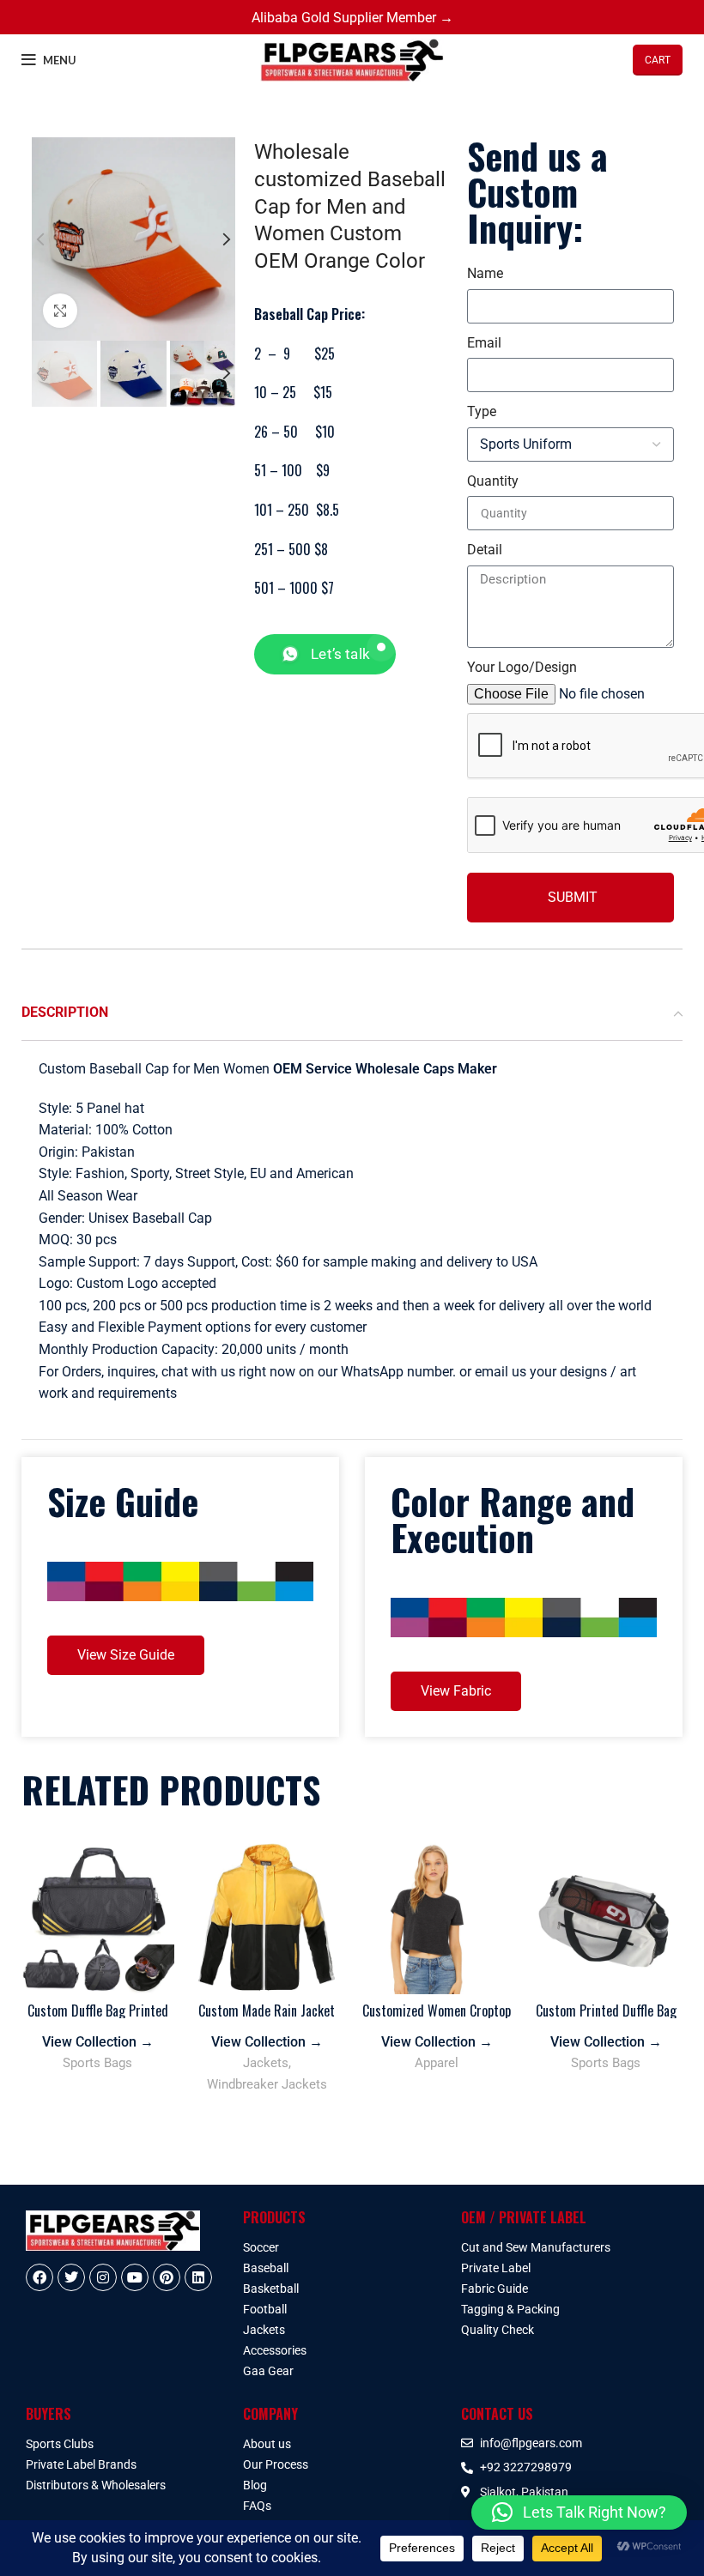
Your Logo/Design (522, 667)
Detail (485, 550)
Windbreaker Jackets (267, 2084)
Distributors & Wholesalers (96, 2485)
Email (484, 343)
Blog (255, 2485)
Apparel (437, 2063)
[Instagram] (103, 2277)
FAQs (257, 2506)
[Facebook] (39, 2277)
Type (482, 411)
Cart (658, 60)
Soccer (261, 2247)
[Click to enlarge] (60, 311)
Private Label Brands (81, 2464)
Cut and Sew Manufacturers (536, 2247)
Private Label (496, 2268)
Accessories (275, 2350)
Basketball (271, 2289)
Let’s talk (340, 654)
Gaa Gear (268, 2371)
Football (265, 2309)
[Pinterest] (167, 2277)
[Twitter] (71, 2277)
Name (485, 273)
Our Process (276, 2464)
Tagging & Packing (510, 2309)
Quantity (493, 481)
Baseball (266, 2268)
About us (267, 2444)
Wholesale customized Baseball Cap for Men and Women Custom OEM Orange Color (350, 206)
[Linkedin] (198, 2277)
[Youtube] (135, 2277)
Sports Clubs (60, 2444)
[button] (579, 2513)
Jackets (266, 2063)
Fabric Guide (495, 2289)
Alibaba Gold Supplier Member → (352, 18)
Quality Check (498, 2330)
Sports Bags (97, 2063)
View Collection (98, 2042)
